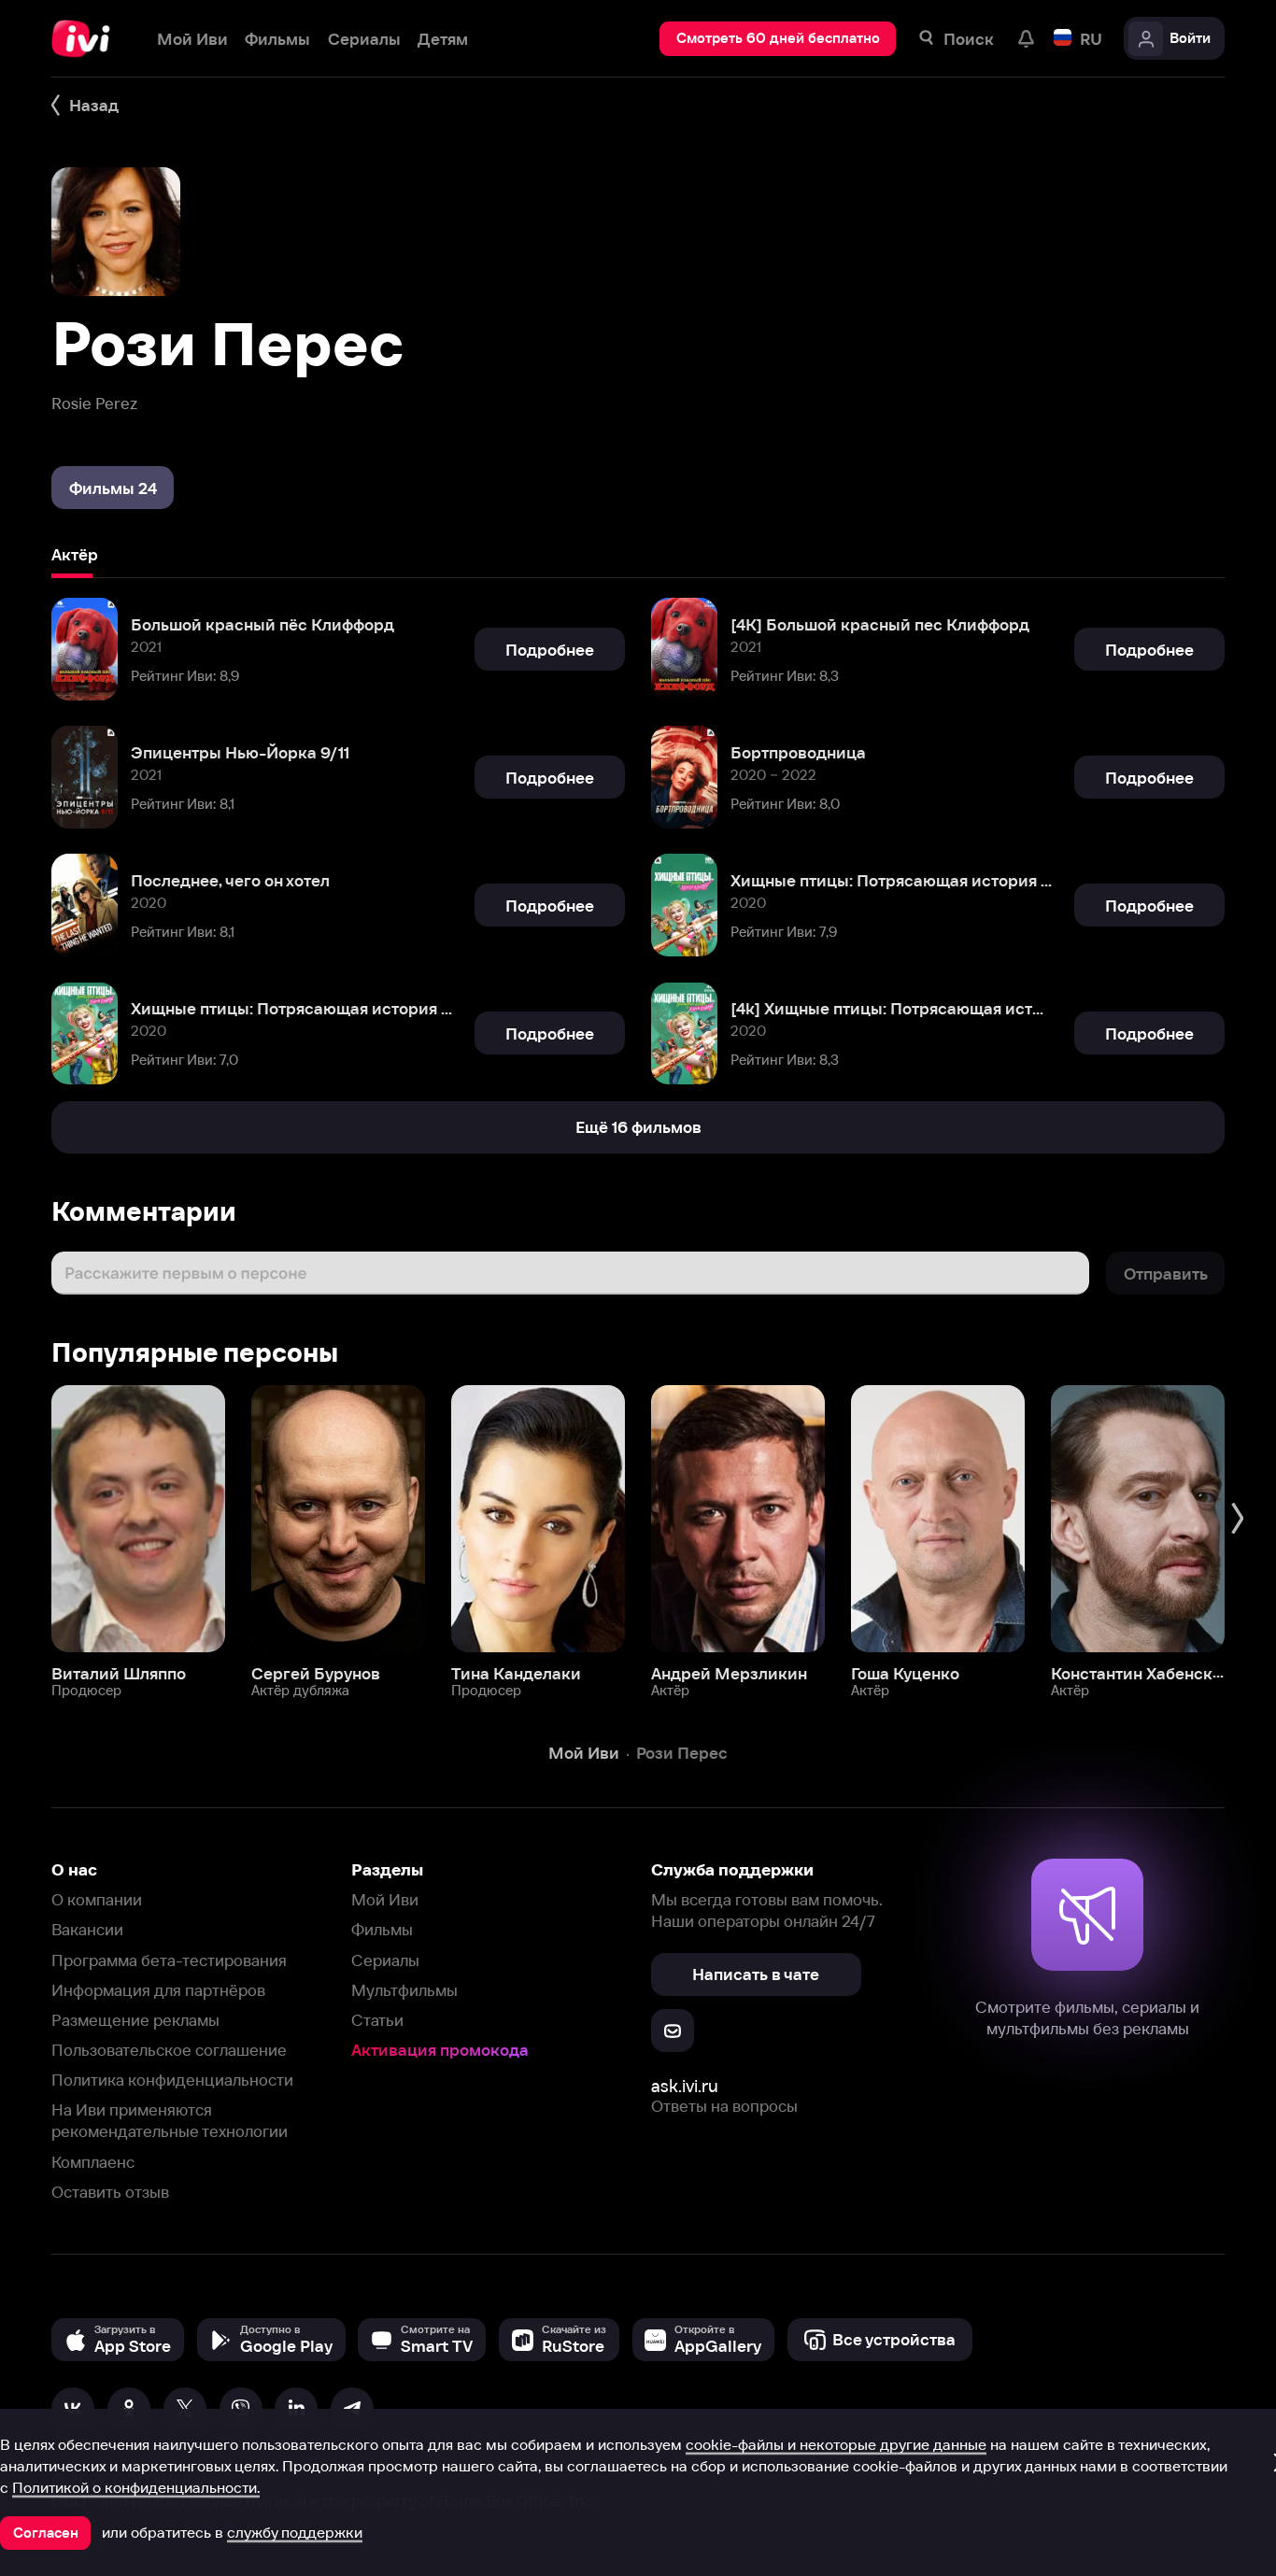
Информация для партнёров (158, 1990)
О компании (97, 1899)
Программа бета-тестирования (169, 1960)
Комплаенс (93, 2162)
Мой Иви (385, 1899)
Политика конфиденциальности (172, 2080)
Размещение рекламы (135, 2020)
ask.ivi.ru (685, 2086)
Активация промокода (440, 2050)
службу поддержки (295, 2532)
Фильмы (382, 1929)
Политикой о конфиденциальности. (136, 2487)
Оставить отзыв (110, 2192)
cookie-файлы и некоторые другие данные (836, 2444)
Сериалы (385, 1960)
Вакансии (87, 1929)
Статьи (377, 2020)
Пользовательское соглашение (169, 2050)
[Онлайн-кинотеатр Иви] (87, 39)
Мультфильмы (404, 1990)
